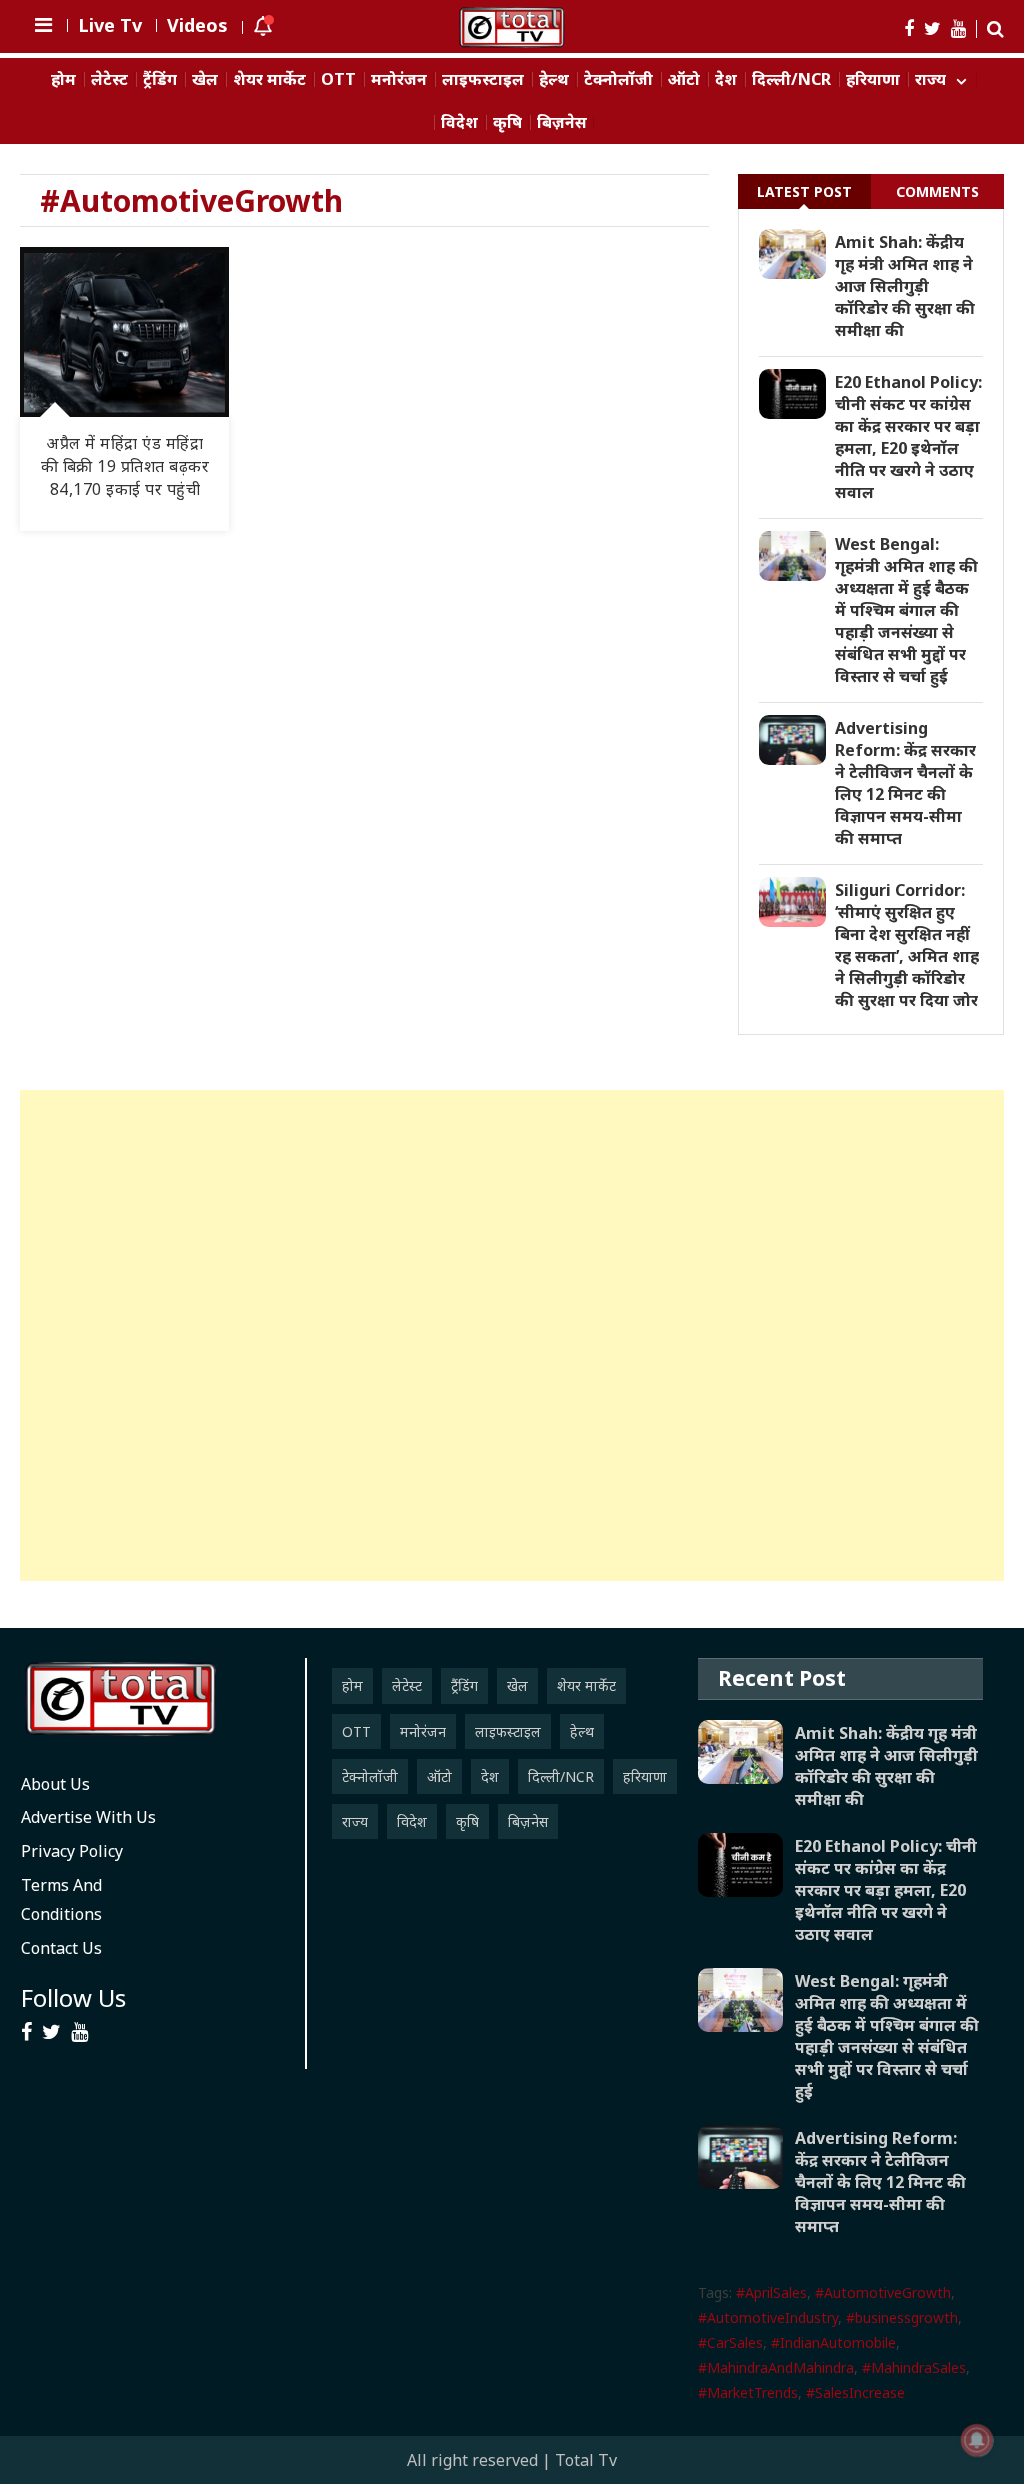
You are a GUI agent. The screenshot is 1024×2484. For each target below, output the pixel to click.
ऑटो (684, 79)
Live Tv (110, 25)
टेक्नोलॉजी (618, 79)
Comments (937, 191)
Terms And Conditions (61, 1899)
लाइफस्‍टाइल (483, 79)
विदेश (459, 122)
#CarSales (730, 2342)
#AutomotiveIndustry (768, 2317)
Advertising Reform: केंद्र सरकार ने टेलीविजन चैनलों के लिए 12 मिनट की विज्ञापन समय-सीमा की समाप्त (905, 783)
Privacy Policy (72, 1851)
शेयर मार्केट (269, 79)
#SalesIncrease (855, 2392)
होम (63, 79)
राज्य (930, 79)
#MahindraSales (914, 2367)
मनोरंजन (399, 79)
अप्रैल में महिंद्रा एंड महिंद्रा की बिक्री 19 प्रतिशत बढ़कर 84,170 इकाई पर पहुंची (125, 466)
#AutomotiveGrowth (883, 2292)
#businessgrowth (902, 2317)
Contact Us (61, 1948)
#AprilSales (771, 2292)
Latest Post (804, 191)
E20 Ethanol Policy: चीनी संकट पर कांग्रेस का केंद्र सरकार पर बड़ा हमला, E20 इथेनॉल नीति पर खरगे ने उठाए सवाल (908, 437)
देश (726, 79)
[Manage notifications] (977, 2440)
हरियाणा (873, 79)
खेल (205, 79)
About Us (55, 1784)
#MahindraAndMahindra (776, 2367)
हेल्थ (554, 79)
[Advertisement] (511, 1335)
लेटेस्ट (109, 79)
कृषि (507, 122)
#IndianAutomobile (833, 2342)
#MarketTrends (748, 2392)
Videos (197, 25)
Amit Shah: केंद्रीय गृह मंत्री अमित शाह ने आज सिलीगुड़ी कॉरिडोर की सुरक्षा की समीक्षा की (905, 286)
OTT (338, 79)
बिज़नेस (562, 122)
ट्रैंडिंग (160, 79)
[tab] (804, 191)
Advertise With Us (88, 1817)
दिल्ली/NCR (791, 79)
